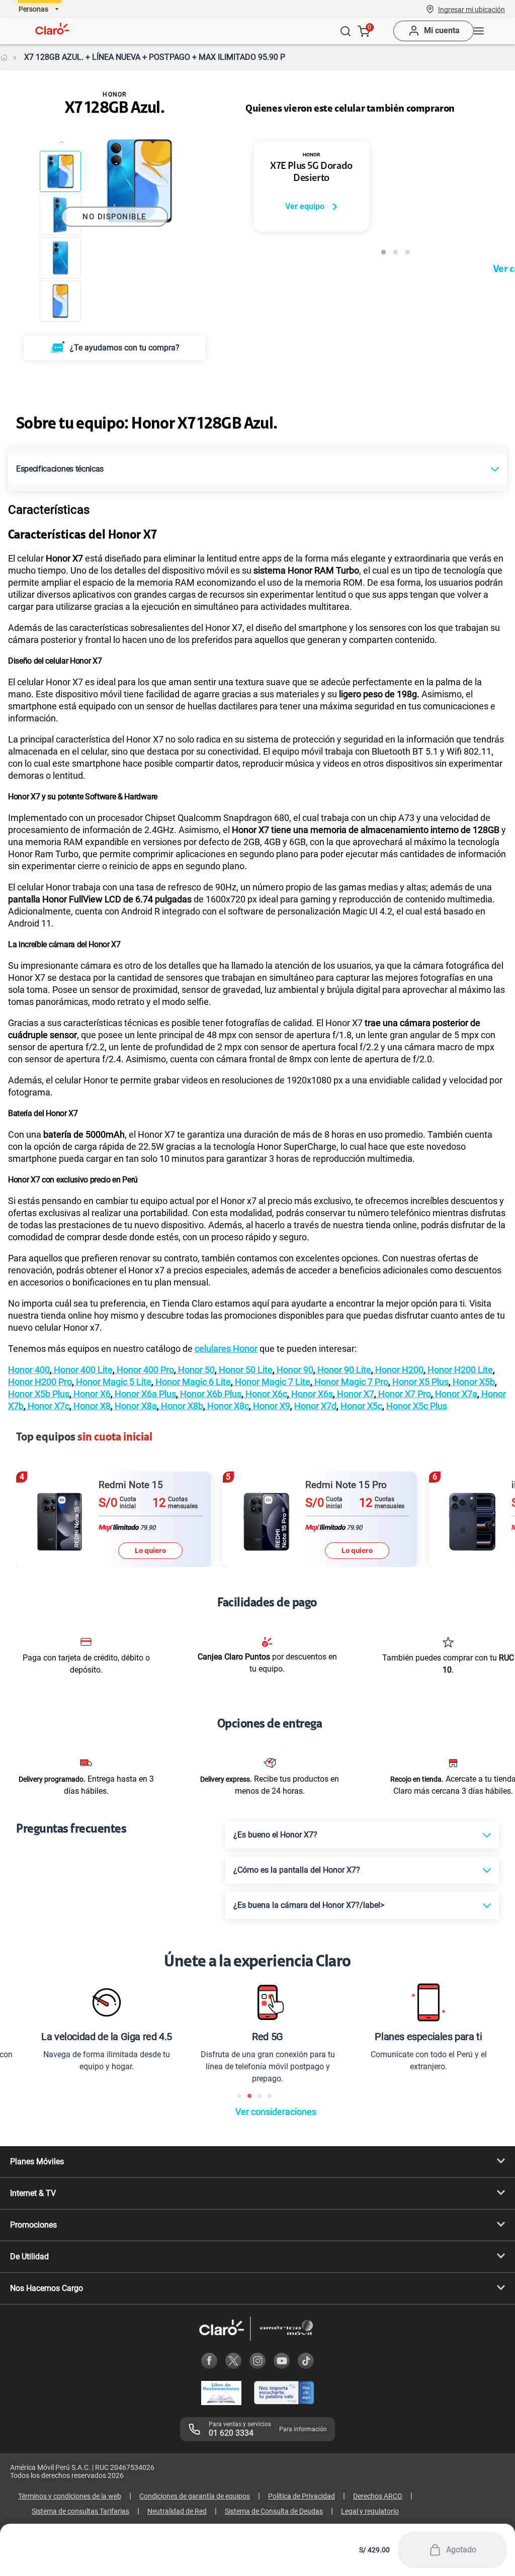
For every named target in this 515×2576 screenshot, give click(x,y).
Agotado (461, 2550)
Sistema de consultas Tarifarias (80, 2511)
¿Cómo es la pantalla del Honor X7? (297, 1870)
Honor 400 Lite (82, 1370)
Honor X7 (355, 1394)
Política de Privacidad (302, 2496)
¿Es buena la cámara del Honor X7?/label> (309, 1905)
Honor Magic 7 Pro (350, 1382)
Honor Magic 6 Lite (192, 1382)
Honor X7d (315, 1406)
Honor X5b (473, 1382)
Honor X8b (181, 1406)
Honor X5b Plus (39, 1394)
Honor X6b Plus (210, 1394)
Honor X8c (227, 1406)
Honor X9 (271, 1406)
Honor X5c (361, 1406)
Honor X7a (455, 1394)
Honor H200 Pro (40, 1382)
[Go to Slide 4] (60, 301)
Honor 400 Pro (144, 1370)
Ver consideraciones (276, 2112)
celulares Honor (226, 1349)
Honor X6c (265, 1394)
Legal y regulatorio (370, 2511)
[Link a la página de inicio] (4, 57)
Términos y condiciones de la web (70, 2496)
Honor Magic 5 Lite (113, 1382)
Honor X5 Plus (419, 1382)
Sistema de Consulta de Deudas (274, 2511)
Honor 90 (294, 1370)
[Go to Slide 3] (60, 258)
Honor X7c (48, 1406)
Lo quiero (150, 1550)
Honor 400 (29, 1370)
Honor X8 (91, 1406)
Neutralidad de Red (177, 2511)
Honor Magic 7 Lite (272, 1382)
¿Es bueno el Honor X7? (275, 1835)
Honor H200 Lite (459, 1370)
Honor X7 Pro (404, 1394)
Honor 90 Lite (343, 1370)
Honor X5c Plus (417, 1406)
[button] (471, 9)
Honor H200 (398, 1370)
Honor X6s (311, 1394)
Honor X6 (91, 1394)
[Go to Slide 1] (60, 171)
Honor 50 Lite (245, 1370)
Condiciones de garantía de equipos (195, 2496)
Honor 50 (195, 1370)
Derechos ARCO (378, 2496)
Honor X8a (135, 1406)
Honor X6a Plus (144, 1394)
